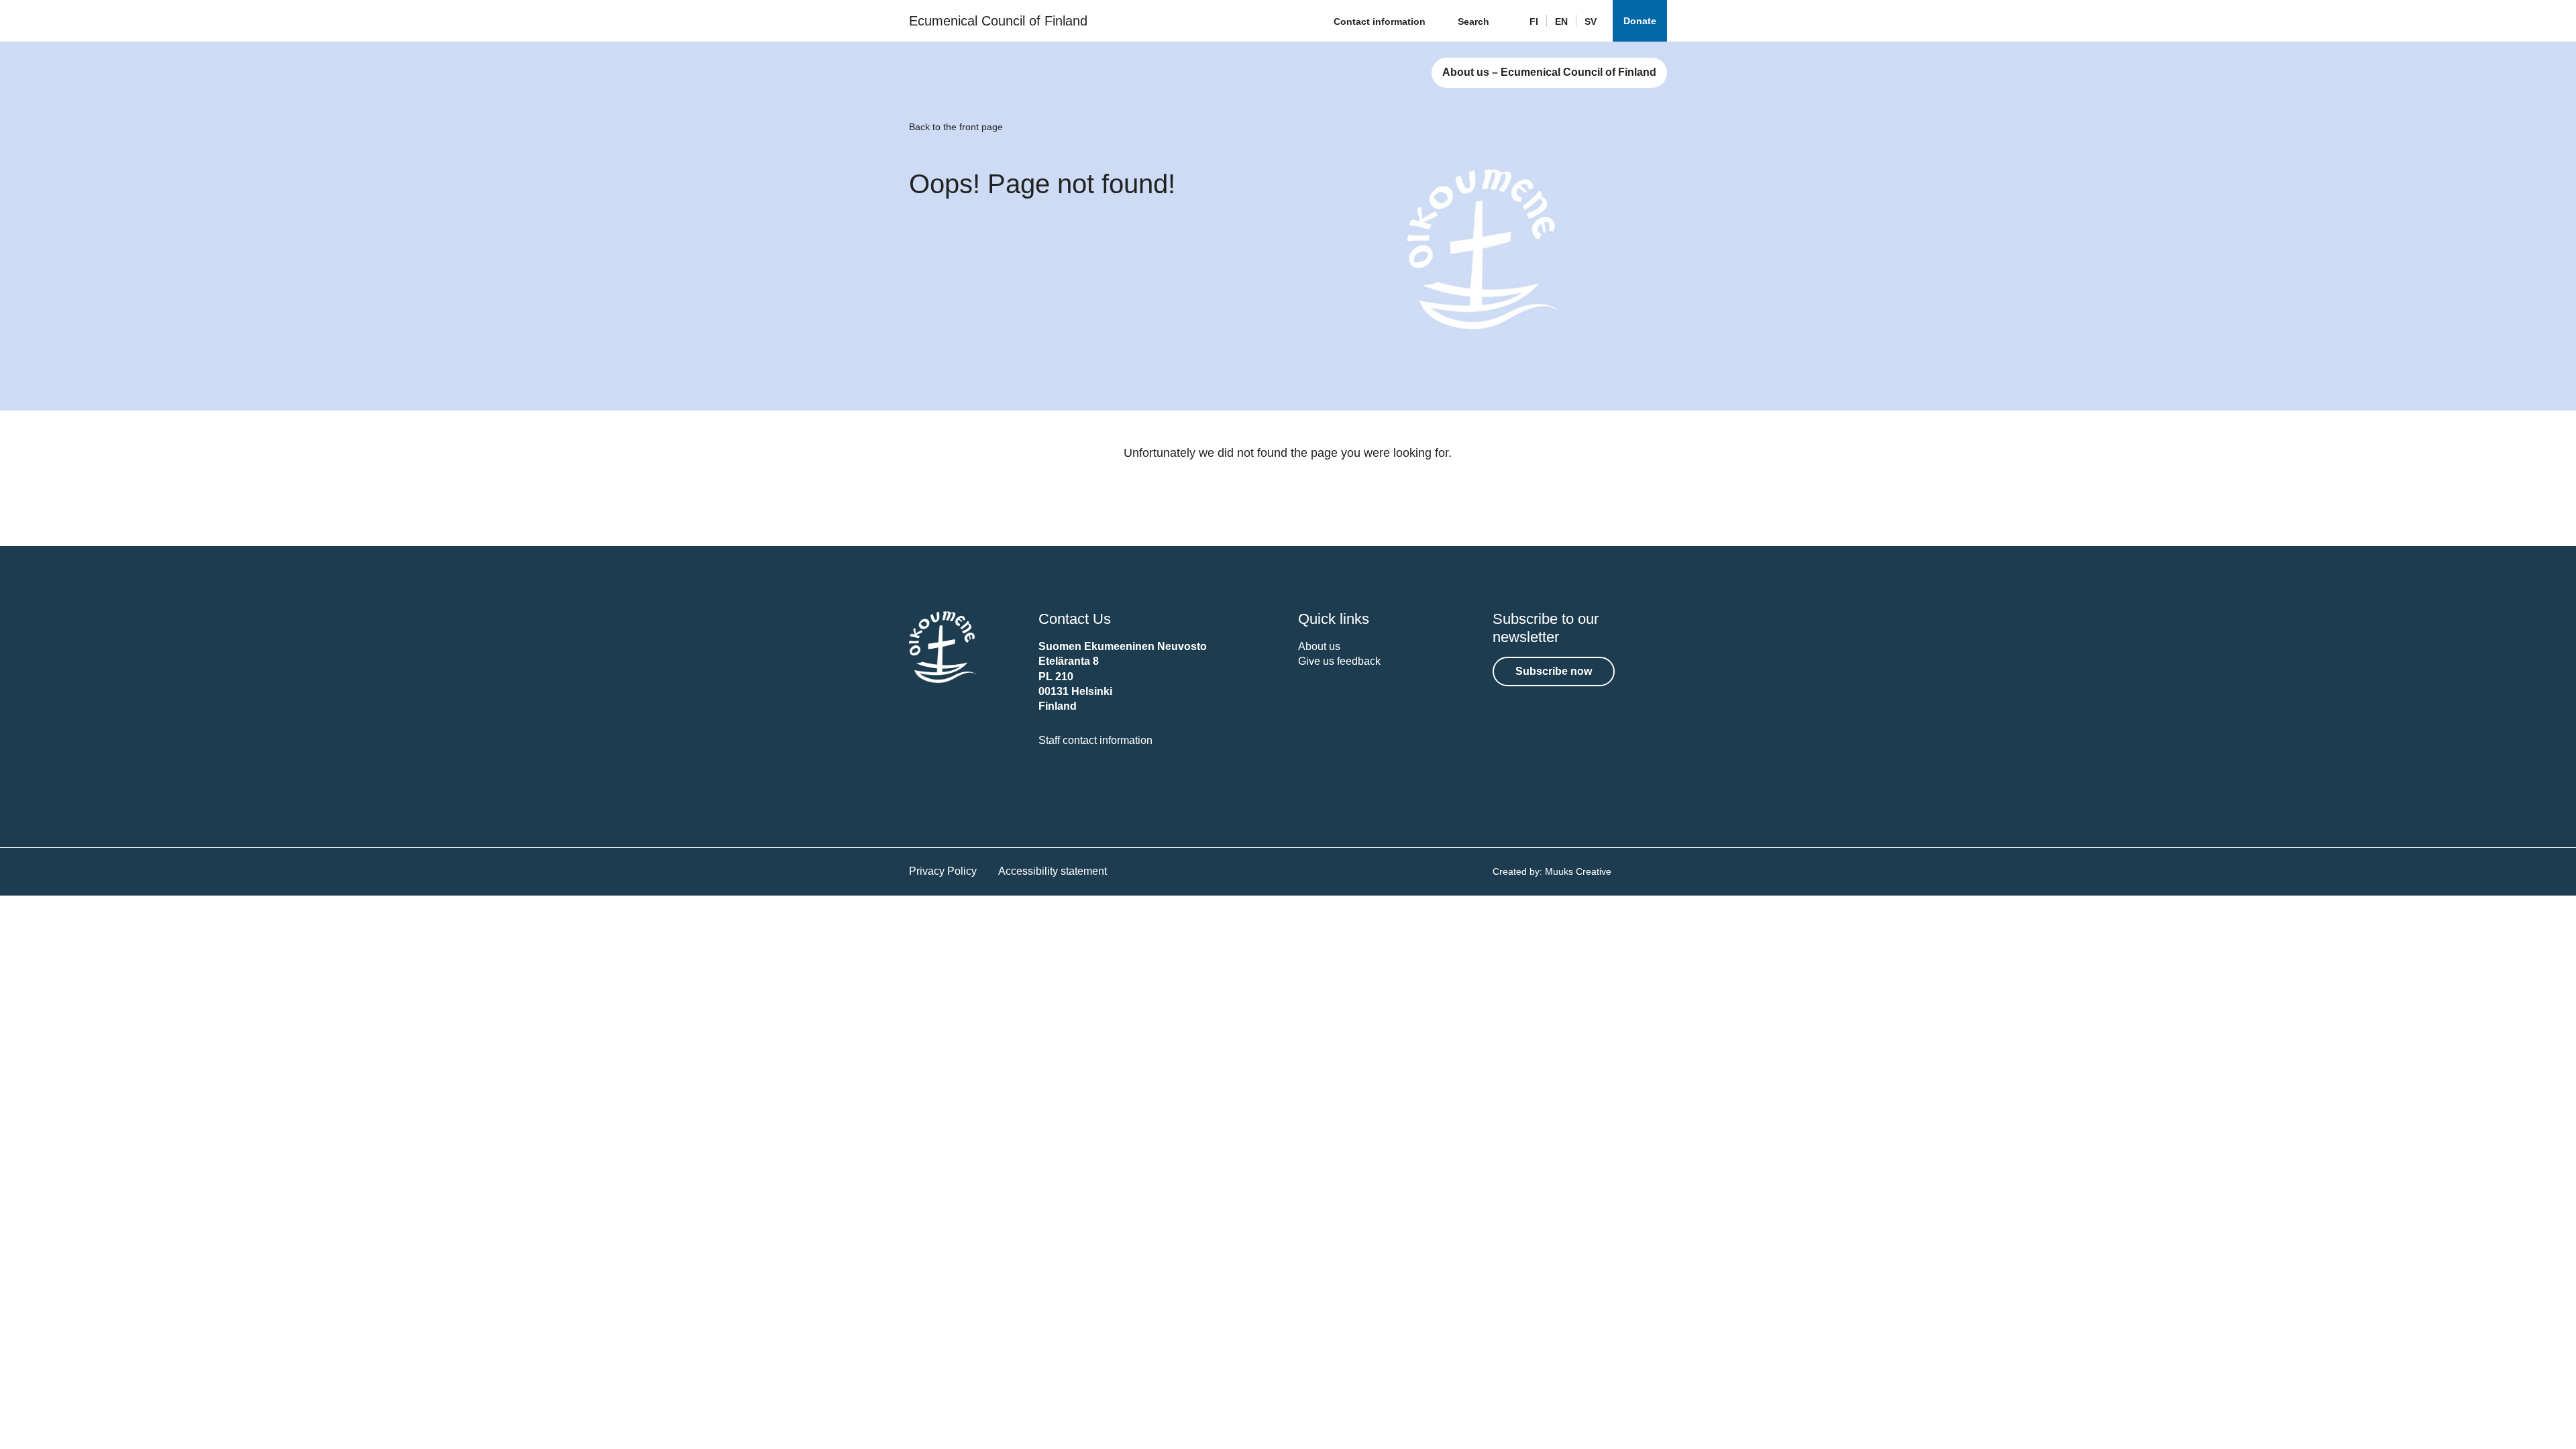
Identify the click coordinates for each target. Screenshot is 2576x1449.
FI (1534, 21)
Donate (1640, 21)
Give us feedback (1339, 661)
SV (1591, 21)
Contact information (1380, 21)
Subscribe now (1554, 671)
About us (1319, 646)
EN (1561, 21)
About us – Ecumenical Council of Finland (1549, 72)
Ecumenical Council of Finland (998, 21)
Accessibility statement (1053, 871)
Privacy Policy (943, 871)
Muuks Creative (1578, 871)
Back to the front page (956, 127)
